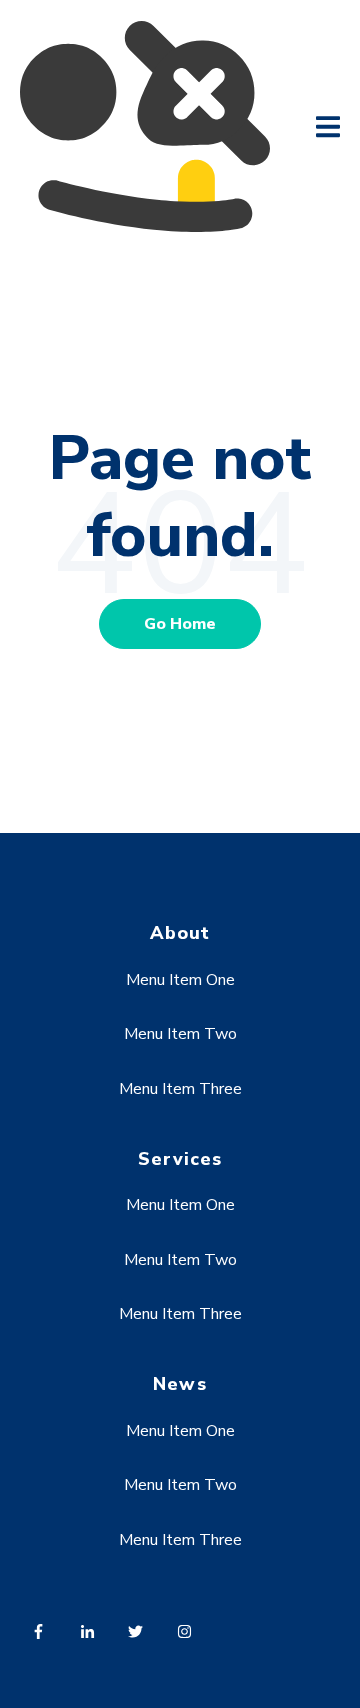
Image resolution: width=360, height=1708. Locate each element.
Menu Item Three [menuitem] (180, 1089)
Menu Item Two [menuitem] (180, 1034)
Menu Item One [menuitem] (180, 980)
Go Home (180, 624)
